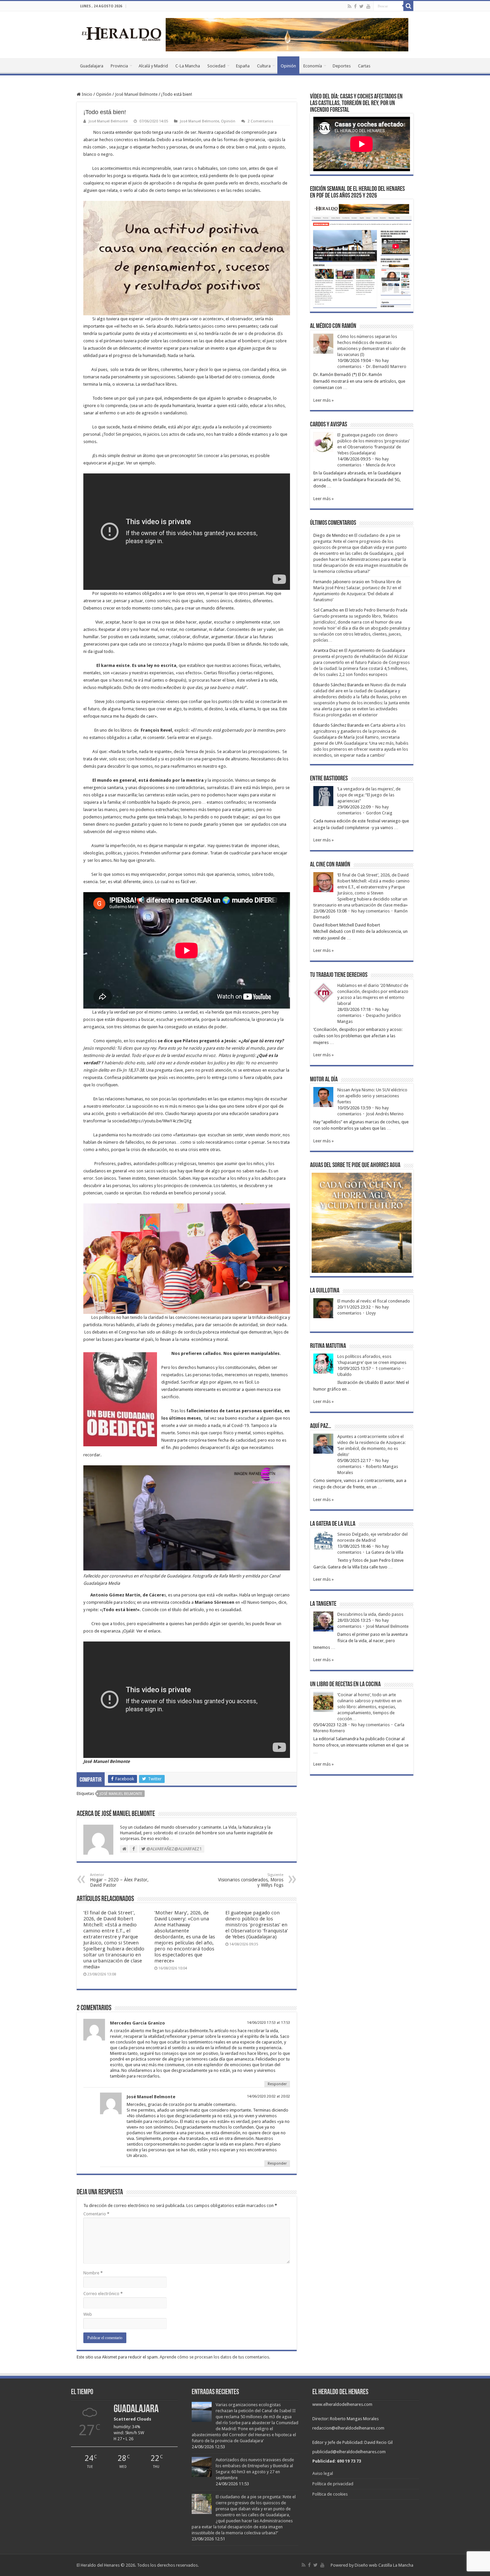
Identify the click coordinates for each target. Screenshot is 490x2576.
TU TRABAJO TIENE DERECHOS (339, 975)
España (243, 66)
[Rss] (349, 6)
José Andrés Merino (385, 1114)
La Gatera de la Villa (385, 1552)
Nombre (93, 2273)
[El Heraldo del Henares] (122, 33)
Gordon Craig (379, 813)
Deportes (342, 66)
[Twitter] (361, 6)
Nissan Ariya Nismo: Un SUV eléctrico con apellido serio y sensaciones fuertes (372, 1096)
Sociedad (216, 66)
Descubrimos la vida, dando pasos (370, 1614)
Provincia (119, 66)
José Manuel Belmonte (136, 94)
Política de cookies (330, 2494)
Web (88, 2314)
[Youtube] (368, 6)
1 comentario (388, 1368)
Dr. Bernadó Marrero (386, 366)
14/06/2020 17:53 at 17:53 (268, 2023)
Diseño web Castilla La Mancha (384, 2565)
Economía (313, 66)
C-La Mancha (188, 66)
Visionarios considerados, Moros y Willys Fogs (251, 1880)
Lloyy (371, 1313)
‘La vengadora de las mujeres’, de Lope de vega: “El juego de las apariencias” (369, 795)
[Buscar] (408, 6)
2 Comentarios (260, 121)
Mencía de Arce (381, 465)
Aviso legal (323, 2473)
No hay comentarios (370, 911)
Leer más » (323, 400)
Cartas (364, 66)
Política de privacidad (333, 2484)
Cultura (264, 66)
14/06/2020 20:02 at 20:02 (268, 2096)
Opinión (288, 66)
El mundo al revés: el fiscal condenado (374, 1301)
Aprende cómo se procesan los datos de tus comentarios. (215, 2357)
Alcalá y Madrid (153, 66)
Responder (277, 2084)
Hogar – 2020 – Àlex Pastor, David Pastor (119, 1880)
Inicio (86, 94)
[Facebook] (355, 6)
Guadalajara (92, 66)
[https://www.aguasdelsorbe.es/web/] (287, 34)
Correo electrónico (103, 2294)
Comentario (96, 2214)
